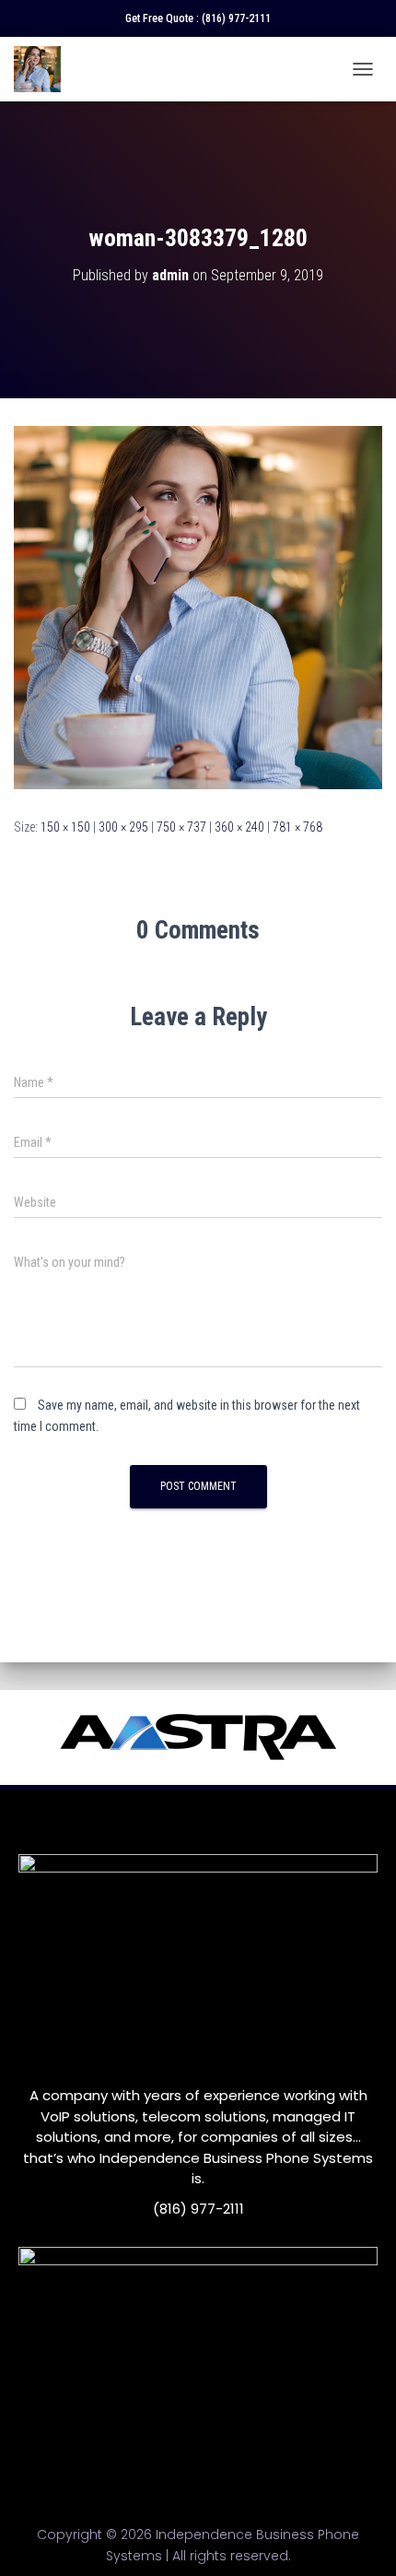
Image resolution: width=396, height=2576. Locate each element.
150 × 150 (65, 827)
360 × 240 (239, 827)
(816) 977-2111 (236, 18)
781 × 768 (297, 827)
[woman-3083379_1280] (198, 607)
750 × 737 (181, 827)
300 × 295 (123, 827)
